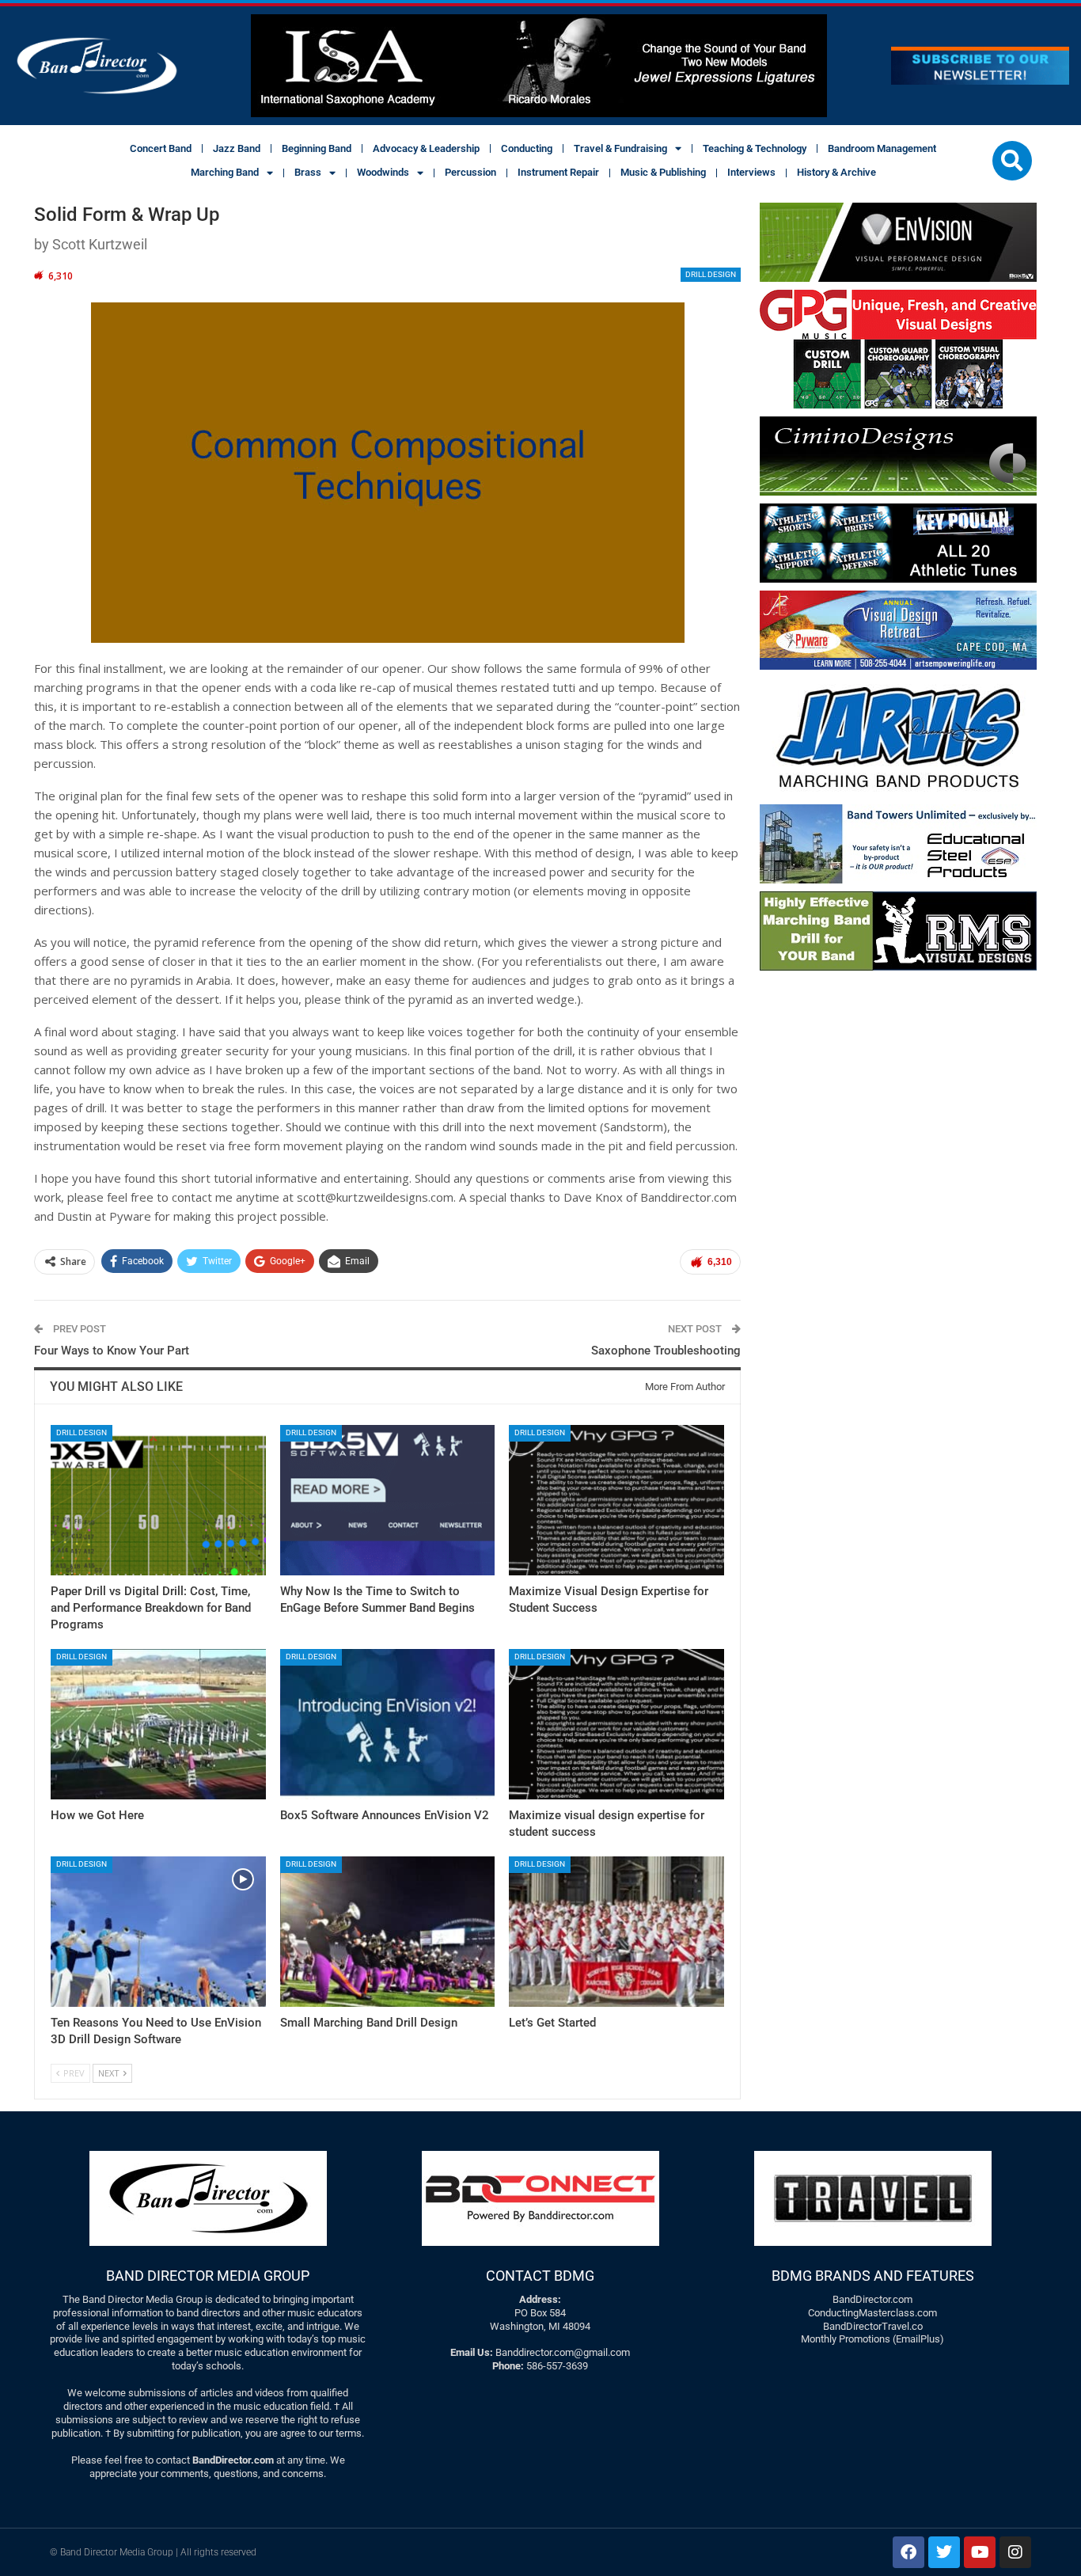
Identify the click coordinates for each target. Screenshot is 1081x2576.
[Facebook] (908, 2552)
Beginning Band (317, 148)
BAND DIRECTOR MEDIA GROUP (208, 2276)
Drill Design (711, 274)
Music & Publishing (663, 172)
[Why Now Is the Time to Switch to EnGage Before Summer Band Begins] (388, 1500)
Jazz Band (237, 148)
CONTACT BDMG (540, 2276)
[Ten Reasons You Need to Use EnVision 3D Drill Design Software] (158, 1932)
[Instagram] (1015, 2552)
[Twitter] (944, 2552)
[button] (1012, 161)
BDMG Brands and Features (873, 2276)
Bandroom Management (882, 148)
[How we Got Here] (158, 1724)
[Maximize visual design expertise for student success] (616, 1724)
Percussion (470, 172)
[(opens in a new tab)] (616, 1500)
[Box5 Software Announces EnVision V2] (388, 1724)
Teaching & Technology (755, 148)
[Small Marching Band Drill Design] (388, 1932)
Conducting (527, 148)
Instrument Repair (558, 172)
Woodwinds (383, 172)
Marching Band (225, 172)
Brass (308, 172)
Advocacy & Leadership (426, 148)
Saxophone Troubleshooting (666, 1351)
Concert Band (161, 148)
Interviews (751, 172)
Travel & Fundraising (620, 148)
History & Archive (836, 172)
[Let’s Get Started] (616, 1932)
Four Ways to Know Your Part (112, 1351)
